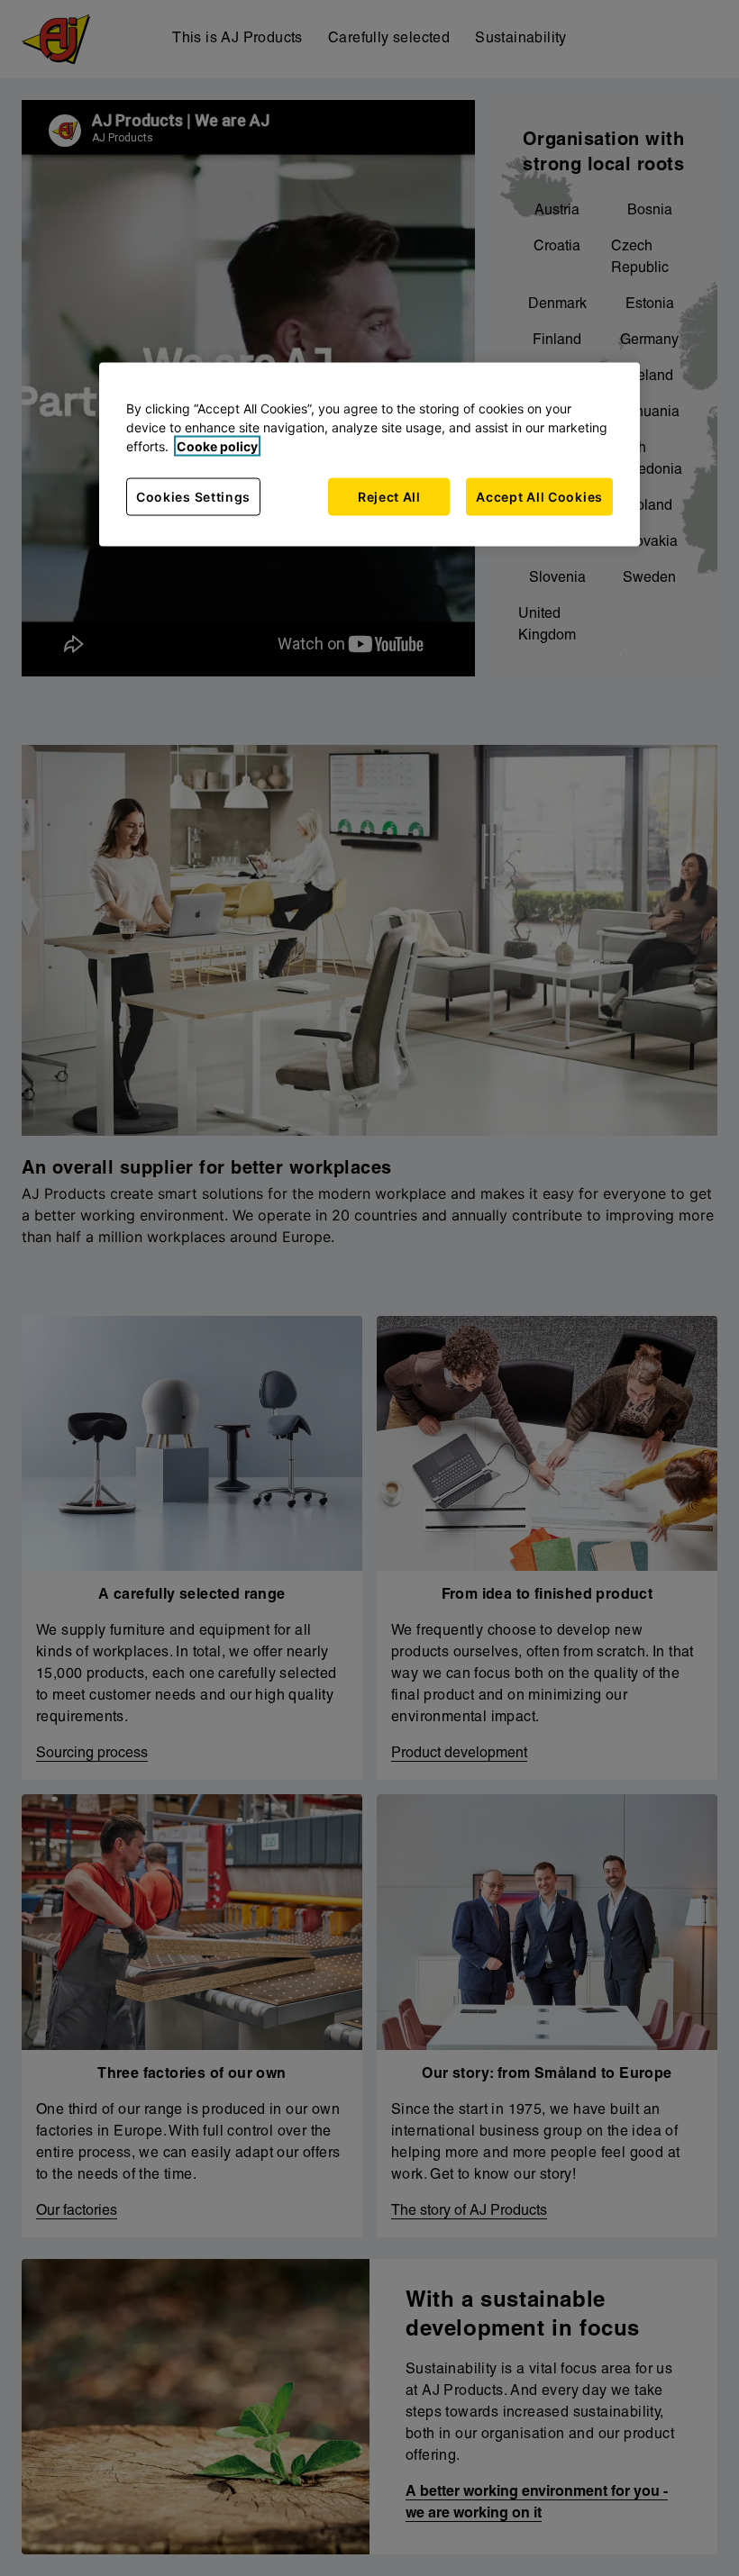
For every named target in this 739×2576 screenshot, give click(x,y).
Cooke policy (217, 446)
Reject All (389, 497)
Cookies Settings (193, 497)
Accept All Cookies (539, 497)
